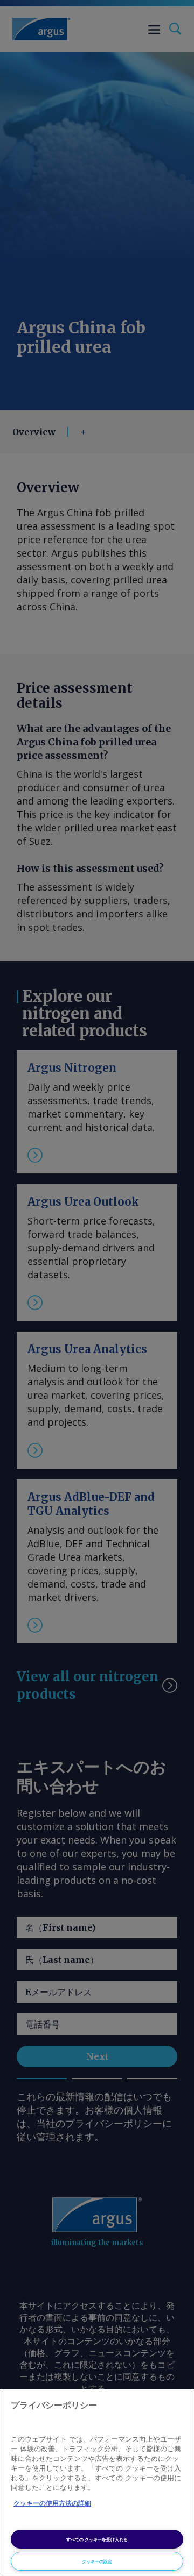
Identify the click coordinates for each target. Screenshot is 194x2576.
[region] (97, 2483)
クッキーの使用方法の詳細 (52, 2503)
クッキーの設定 (97, 2561)
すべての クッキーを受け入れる (97, 2539)
